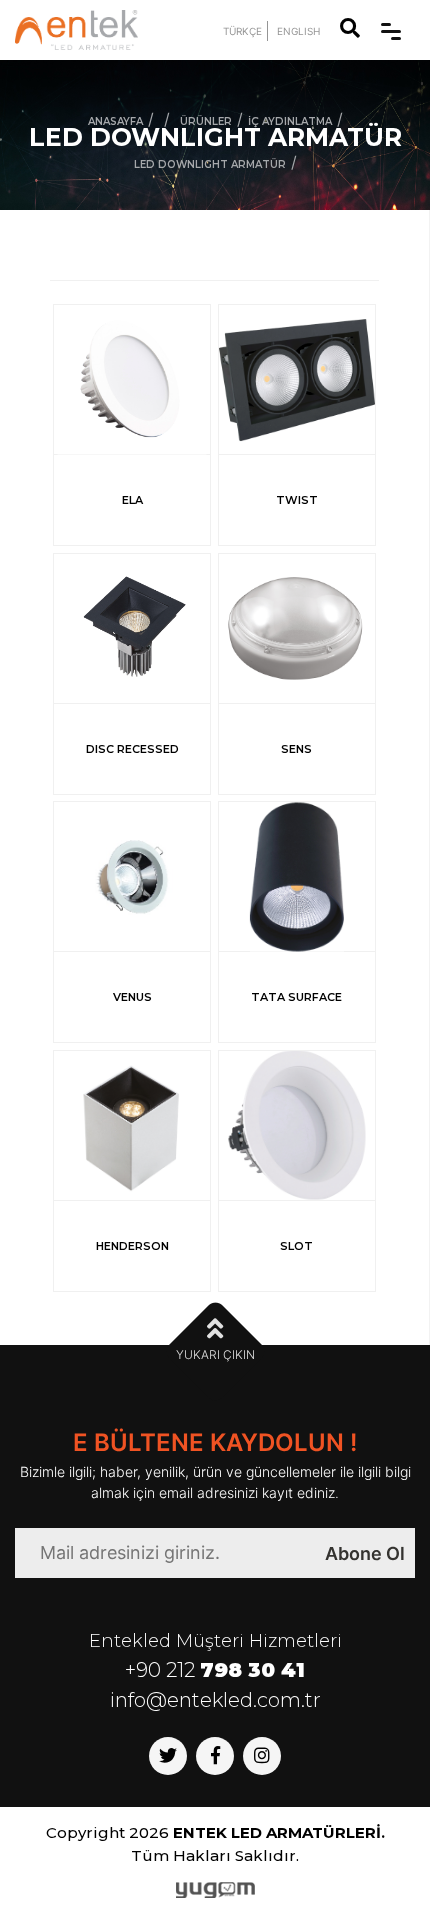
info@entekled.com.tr (215, 1700)
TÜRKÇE (242, 31)
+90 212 (215, 1670)
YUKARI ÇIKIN (215, 1354)
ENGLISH (298, 31)
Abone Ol (365, 1553)
